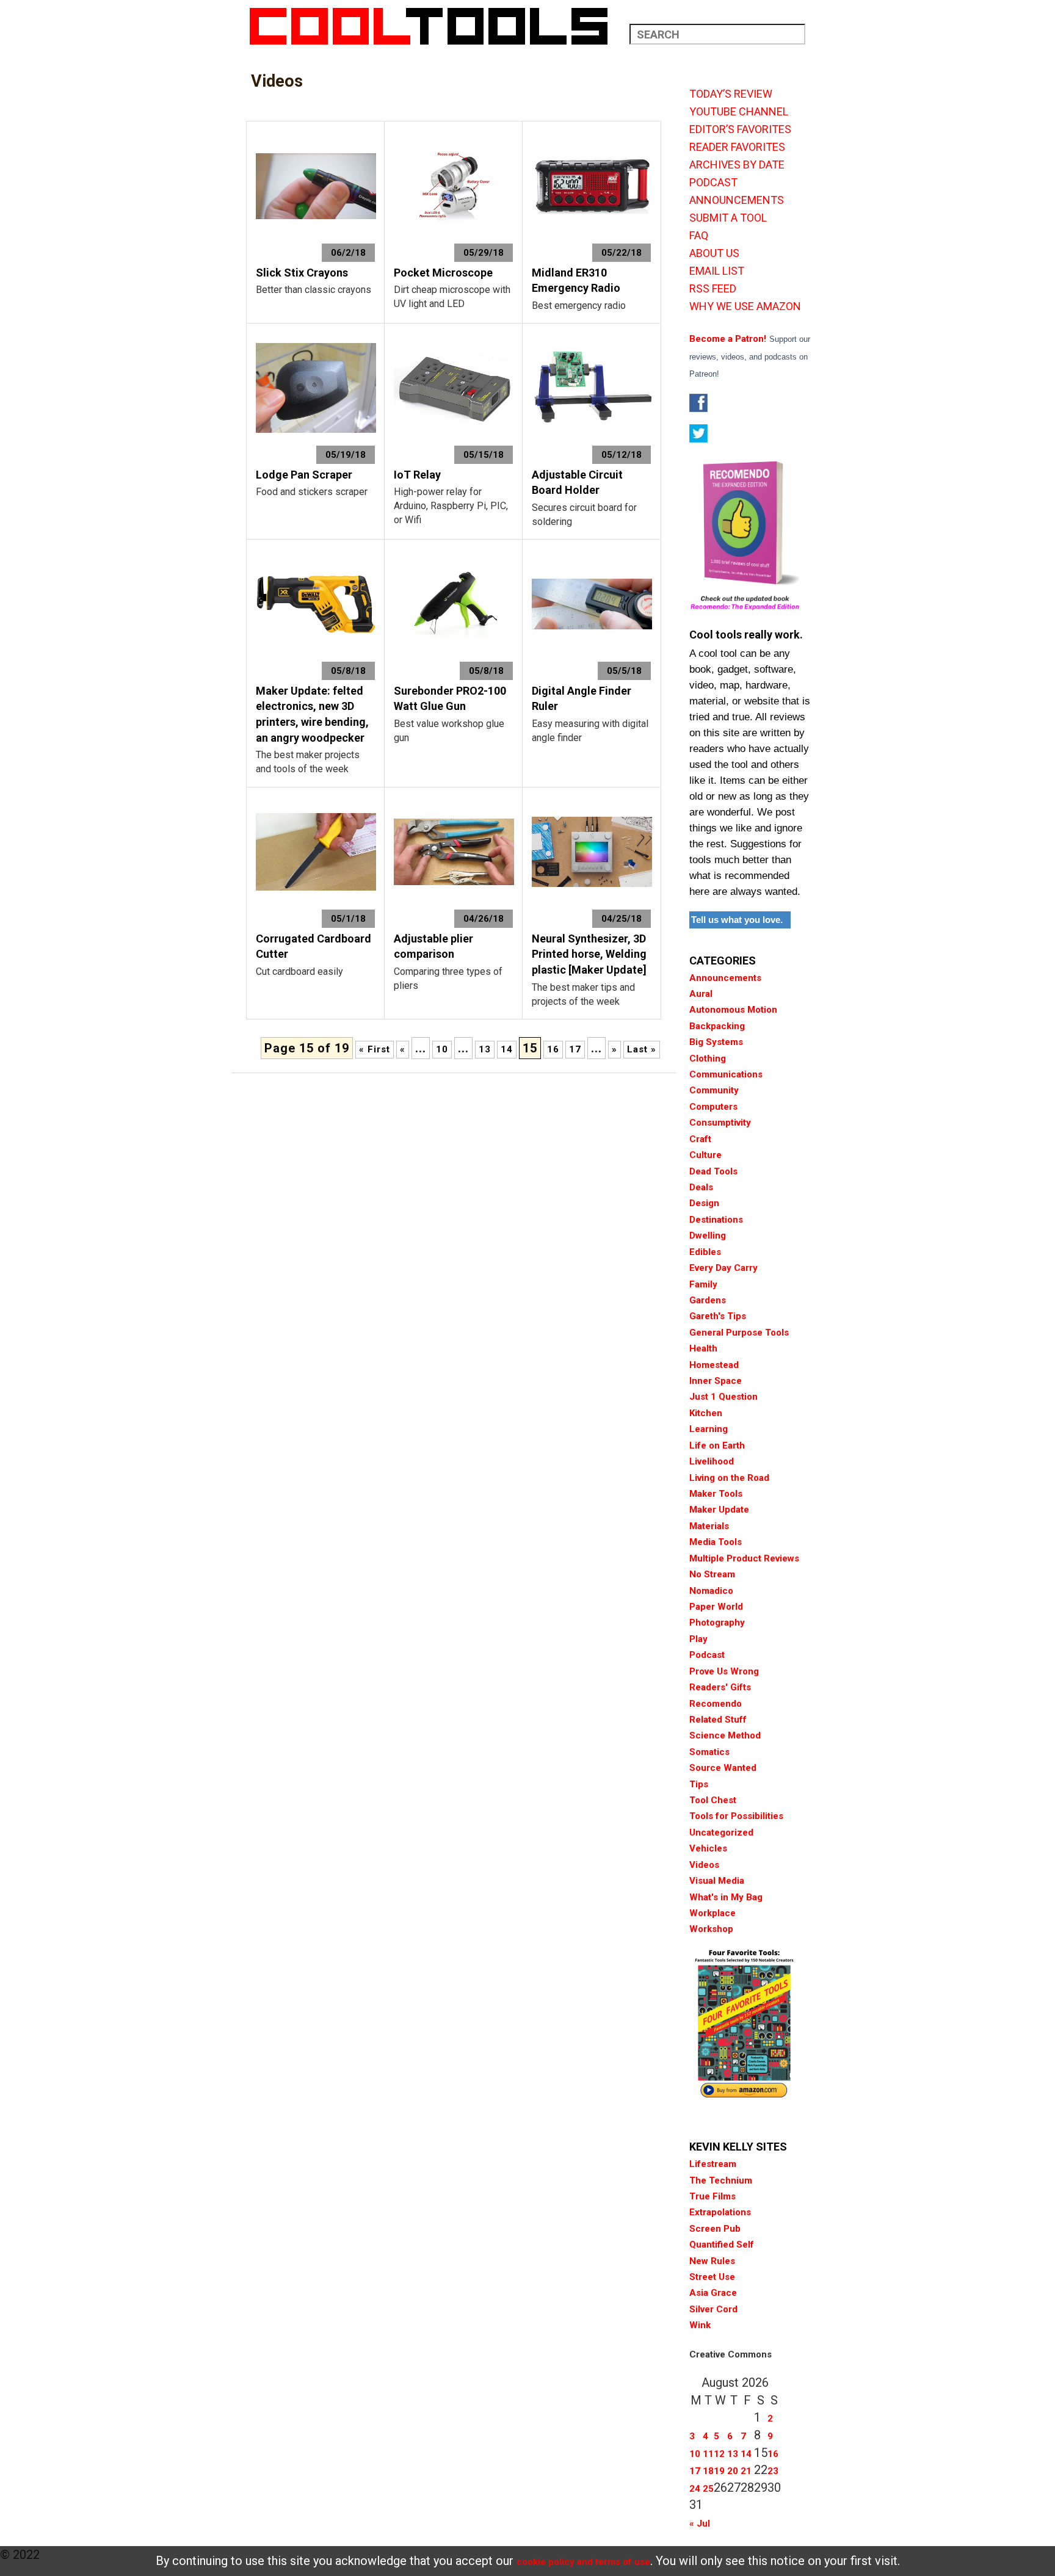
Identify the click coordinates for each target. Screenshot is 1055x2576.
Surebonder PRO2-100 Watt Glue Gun (450, 699)
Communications (726, 1074)
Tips (699, 1784)
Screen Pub (715, 2229)
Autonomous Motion (733, 1010)
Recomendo (716, 1704)
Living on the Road (729, 1478)
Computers (713, 1107)
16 (553, 1049)
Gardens (708, 1300)
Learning (709, 1429)
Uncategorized (721, 1833)
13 (485, 1049)
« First (375, 1049)
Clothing (708, 1058)
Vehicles (708, 1848)
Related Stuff (718, 1720)
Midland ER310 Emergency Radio (576, 280)
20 (733, 2471)
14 (507, 1049)
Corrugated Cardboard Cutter (314, 946)
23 (773, 2471)
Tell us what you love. (737, 920)
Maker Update (719, 1510)
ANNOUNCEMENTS (737, 200)
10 (442, 1049)
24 (695, 2489)
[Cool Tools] (435, 26)
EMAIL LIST (717, 271)
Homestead (714, 1365)
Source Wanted (723, 1768)
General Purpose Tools (739, 1333)
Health (703, 1348)
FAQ (699, 236)
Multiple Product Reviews (744, 1558)
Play (698, 1639)
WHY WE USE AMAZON (745, 306)
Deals (701, 1187)
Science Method (725, 1735)
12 (719, 2454)
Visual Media (717, 1881)
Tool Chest (713, 1800)
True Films (712, 2196)
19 (719, 2471)
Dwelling (708, 1236)
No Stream (712, 1574)
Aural (701, 994)
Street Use (712, 2277)
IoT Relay (417, 475)
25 (708, 2489)
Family (703, 1284)
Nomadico (711, 1591)
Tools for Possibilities (736, 1816)
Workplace (712, 1913)
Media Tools (716, 1542)
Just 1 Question (723, 1397)
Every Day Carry (723, 1268)
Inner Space (716, 1381)
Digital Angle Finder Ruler (582, 699)
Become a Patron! (728, 339)
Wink (700, 2325)
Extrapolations (720, 2212)
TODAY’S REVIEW (731, 94)
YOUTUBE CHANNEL (739, 112)
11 (708, 2454)
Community (714, 1090)
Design (704, 1203)
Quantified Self (722, 2245)
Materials (709, 1526)
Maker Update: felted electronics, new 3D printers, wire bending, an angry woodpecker (312, 714)
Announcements (725, 978)
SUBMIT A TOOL (728, 218)
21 (746, 2471)
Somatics (709, 1752)
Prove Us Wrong (724, 1671)
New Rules (712, 2261)
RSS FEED (713, 289)
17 (575, 1049)
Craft (700, 1139)
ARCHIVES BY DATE (737, 165)
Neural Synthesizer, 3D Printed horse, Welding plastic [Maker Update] (589, 954)
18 (708, 2471)
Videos (704, 1865)
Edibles (705, 1252)
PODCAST (713, 183)
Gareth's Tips (718, 1316)
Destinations (716, 1220)
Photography (717, 1623)
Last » (642, 1049)
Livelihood (712, 1461)
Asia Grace (713, 2293)
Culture (705, 1155)
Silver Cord (713, 2309)
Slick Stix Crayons (302, 273)
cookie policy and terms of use (583, 2562)
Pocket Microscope (443, 273)
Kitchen (706, 1413)
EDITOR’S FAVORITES (740, 129)
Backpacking (717, 1026)
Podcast (707, 1655)
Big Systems (716, 1042)
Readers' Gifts (720, 1687)
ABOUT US (714, 253)
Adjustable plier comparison (433, 946)
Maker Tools (716, 1494)
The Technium (721, 2180)
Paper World (716, 1607)
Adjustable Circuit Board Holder (577, 483)
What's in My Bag (726, 1897)
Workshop (711, 1929)
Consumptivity (720, 1123)
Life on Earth (717, 1445)
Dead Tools (713, 1171)
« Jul (700, 2524)
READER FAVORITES (737, 147)
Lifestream (713, 2164)
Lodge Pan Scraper (304, 475)
